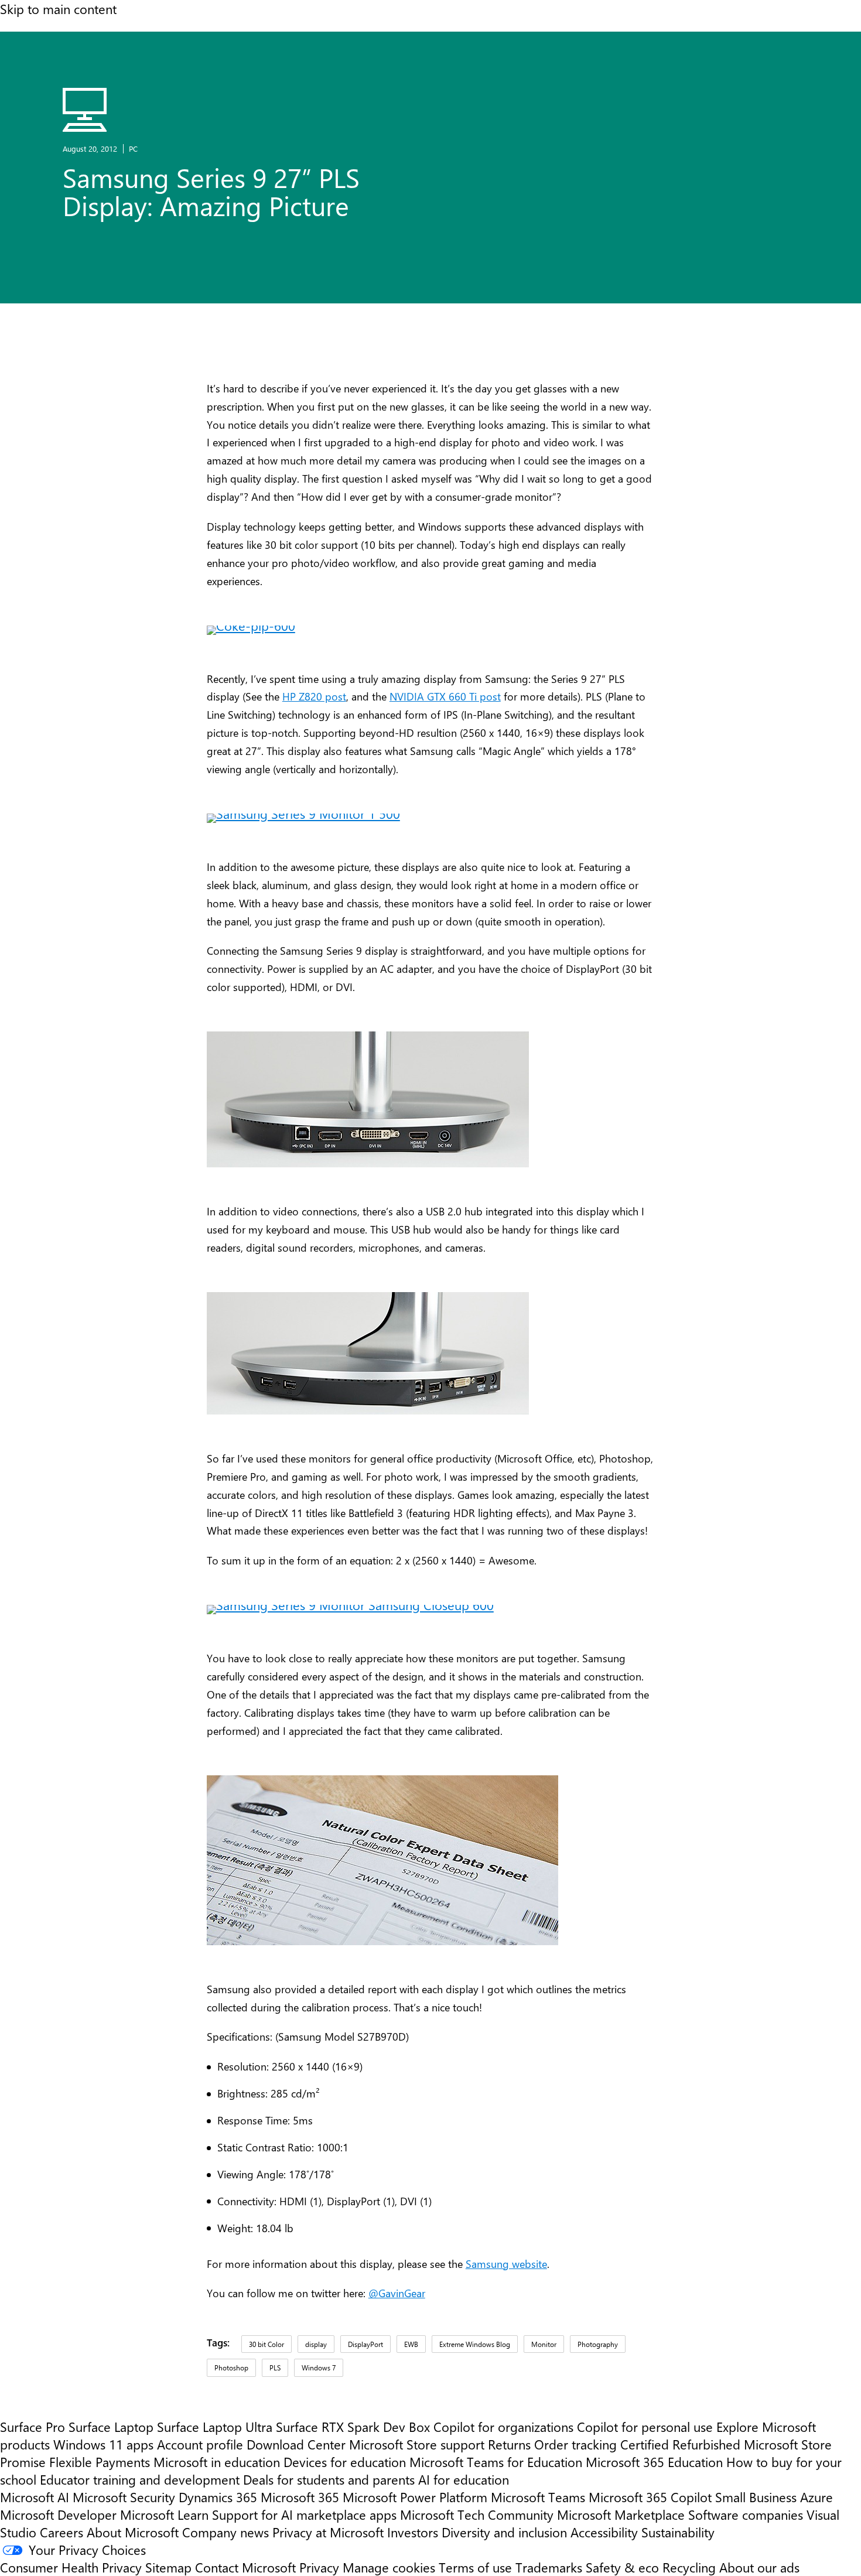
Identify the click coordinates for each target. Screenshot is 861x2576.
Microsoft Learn (164, 2514)
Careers (61, 2532)
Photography (598, 2344)
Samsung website (506, 2264)
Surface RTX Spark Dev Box (353, 2427)
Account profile (200, 2444)
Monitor (544, 2344)
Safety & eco (622, 2567)
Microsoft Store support (417, 2444)
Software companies (746, 2514)
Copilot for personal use (645, 2427)
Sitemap (168, 2567)
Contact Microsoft (245, 2567)
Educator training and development (140, 2479)
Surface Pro (33, 2427)
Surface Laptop (111, 2427)
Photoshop (231, 2367)
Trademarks (549, 2567)
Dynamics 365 (218, 2497)
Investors (413, 2532)
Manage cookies (389, 2567)
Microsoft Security (124, 2497)
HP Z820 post (314, 696)
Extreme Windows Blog (475, 2344)
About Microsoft (133, 2532)
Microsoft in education (217, 2462)
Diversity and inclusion (504, 2532)
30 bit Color (266, 2344)
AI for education (464, 2479)
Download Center (296, 2444)
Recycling (689, 2567)
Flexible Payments (100, 2462)
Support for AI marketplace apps (304, 2514)
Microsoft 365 (300, 2497)
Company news (225, 2532)
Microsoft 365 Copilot (650, 2497)
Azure (816, 2497)
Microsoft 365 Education (654, 2462)
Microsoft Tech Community (477, 2514)
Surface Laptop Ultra (215, 2427)
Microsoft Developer (58, 2514)
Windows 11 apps (103, 2444)
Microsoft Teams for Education (496, 2462)
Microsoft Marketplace (621, 2514)
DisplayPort (365, 2344)
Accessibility (604, 2532)
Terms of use (475, 2567)
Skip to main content (58, 9)
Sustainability (678, 2532)
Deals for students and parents (329, 2479)
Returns (509, 2444)
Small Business (756, 2497)
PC (133, 148)
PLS (275, 2367)
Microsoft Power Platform (415, 2497)
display (316, 2344)
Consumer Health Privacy (71, 2567)
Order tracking (575, 2444)
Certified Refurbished (680, 2444)
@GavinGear (397, 2293)
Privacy (321, 2567)
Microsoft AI (35, 2497)
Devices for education (345, 2462)
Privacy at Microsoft (328, 2532)
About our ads (759, 2567)
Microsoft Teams (538, 2497)
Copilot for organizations (503, 2427)
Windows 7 (319, 2367)
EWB (411, 2344)
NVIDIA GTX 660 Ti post (445, 696)
